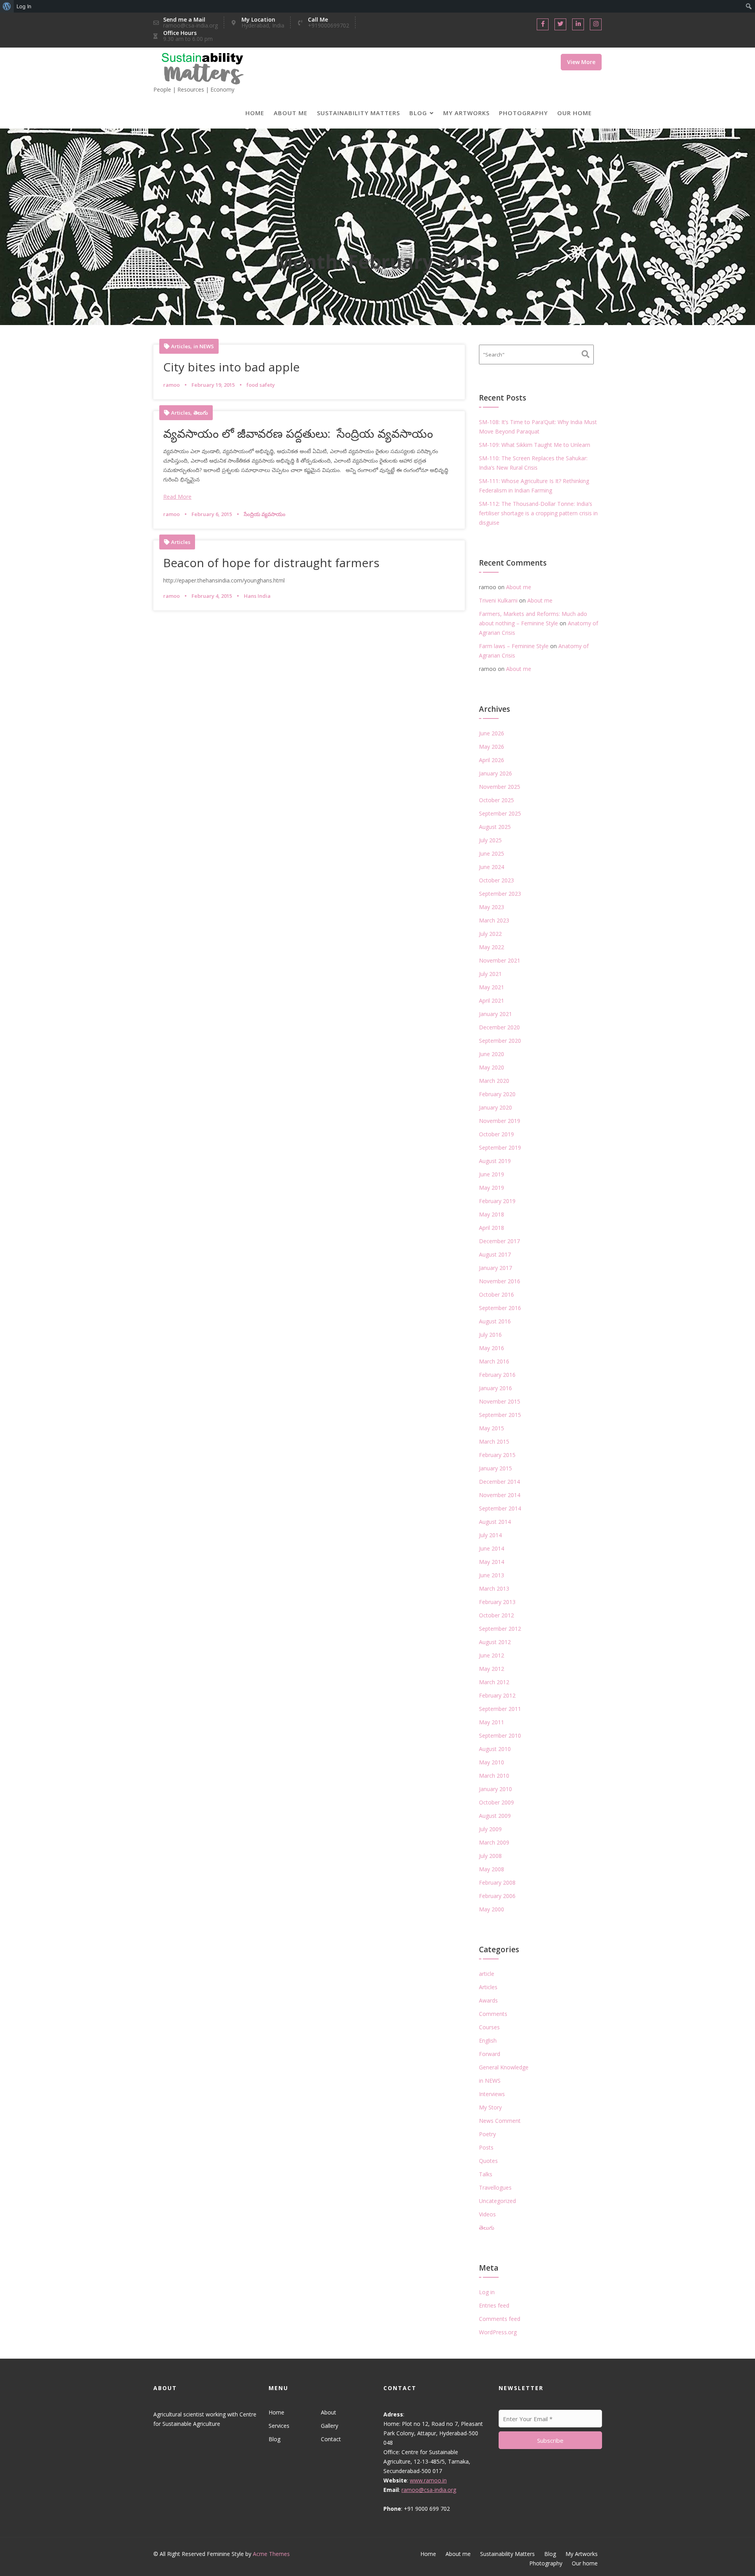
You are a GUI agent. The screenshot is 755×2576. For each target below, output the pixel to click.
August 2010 (495, 1749)
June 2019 (492, 1174)
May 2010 (492, 1762)
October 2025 (496, 800)
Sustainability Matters (358, 113)
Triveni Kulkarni (498, 600)
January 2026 (495, 773)
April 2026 (492, 760)
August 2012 (495, 1642)
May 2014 (492, 1562)
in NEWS (204, 346)
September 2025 (500, 813)
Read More (177, 497)
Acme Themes (271, 2554)
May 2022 (492, 947)
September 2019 (500, 1147)
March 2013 (494, 1588)
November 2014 (500, 1495)
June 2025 (492, 853)
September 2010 (500, 1735)
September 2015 (500, 1415)
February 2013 (497, 1602)
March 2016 (494, 1361)
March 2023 (494, 920)
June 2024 (492, 867)
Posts (486, 2147)
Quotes (488, 2161)
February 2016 (497, 1375)
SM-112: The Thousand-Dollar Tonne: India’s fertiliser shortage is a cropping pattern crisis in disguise (538, 513)
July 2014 (490, 1535)
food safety (261, 385)
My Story (490, 2107)
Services (279, 2426)
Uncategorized (497, 2201)
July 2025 (490, 840)
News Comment (500, 2121)
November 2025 (500, 787)
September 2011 (500, 1709)
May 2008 (492, 1869)
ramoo (171, 385)
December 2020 (499, 1027)
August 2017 (495, 1254)
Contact (331, 2439)
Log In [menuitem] (24, 6)
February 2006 (497, 1896)
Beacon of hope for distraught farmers (271, 563)
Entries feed (494, 2305)
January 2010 (495, 1789)
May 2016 (492, 1348)
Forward (490, 2054)
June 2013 (492, 1575)
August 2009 (495, 1816)
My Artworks (466, 113)
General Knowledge (504, 2067)
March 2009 (494, 1842)
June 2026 (492, 733)
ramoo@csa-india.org (429, 2490)
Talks (486, 2174)
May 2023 (492, 907)
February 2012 (497, 1695)
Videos (487, 2214)
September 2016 (500, 1308)
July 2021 (490, 974)
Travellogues (495, 2187)
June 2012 (492, 1655)
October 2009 (496, 1802)
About (328, 2412)
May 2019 (492, 1188)
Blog (418, 113)
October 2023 (496, 880)
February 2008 (497, 1882)
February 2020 (497, 1094)
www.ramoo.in (428, 2480)
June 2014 (492, 1548)
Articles (181, 346)
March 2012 (494, 1682)
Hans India (257, 596)
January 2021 (495, 1014)
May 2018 (492, 1214)
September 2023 (500, 894)
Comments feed (500, 2319)
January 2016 (495, 1388)
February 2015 (497, 1455)
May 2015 (492, 1428)
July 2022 (490, 934)
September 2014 (500, 1508)
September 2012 (500, 1629)
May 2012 (492, 1669)
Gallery (329, 2426)
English (488, 2040)
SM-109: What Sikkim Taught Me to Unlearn (535, 445)
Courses (489, 2027)
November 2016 (500, 1281)
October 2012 (496, 1615)
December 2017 (499, 1241)
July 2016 (490, 1335)
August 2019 (495, 1161)
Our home (575, 113)
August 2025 (495, 827)
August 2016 (495, 1321)
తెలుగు (201, 413)
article (487, 1974)
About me (291, 113)
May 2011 (492, 1722)
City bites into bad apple (231, 367)
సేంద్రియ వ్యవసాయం (265, 514)
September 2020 (500, 1041)
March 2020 (494, 1081)
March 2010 (494, 1776)
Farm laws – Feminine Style (514, 646)
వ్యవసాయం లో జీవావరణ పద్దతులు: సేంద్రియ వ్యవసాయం (298, 433)
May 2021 (492, 987)
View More (581, 62)
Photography (523, 113)
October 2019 (496, 1134)
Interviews (492, 2094)
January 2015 (495, 1468)
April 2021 (492, 1000)
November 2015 (500, 1401)
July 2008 (490, 1856)
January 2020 (495, 1107)
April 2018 (492, 1228)
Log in (487, 2292)
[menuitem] (7, 6)
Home (255, 113)
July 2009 (490, 1829)
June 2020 (492, 1054)
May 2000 (492, 1909)
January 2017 (495, 1268)
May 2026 (492, 747)
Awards (488, 2000)
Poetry (487, 2134)
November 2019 (500, 1121)
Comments (493, 2014)
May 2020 (492, 1067)
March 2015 (494, 1441)
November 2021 (500, 960)
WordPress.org (498, 2332)
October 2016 (496, 1294)
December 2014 (499, 1482)
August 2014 (495, 1522)
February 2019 (497, 1201)
